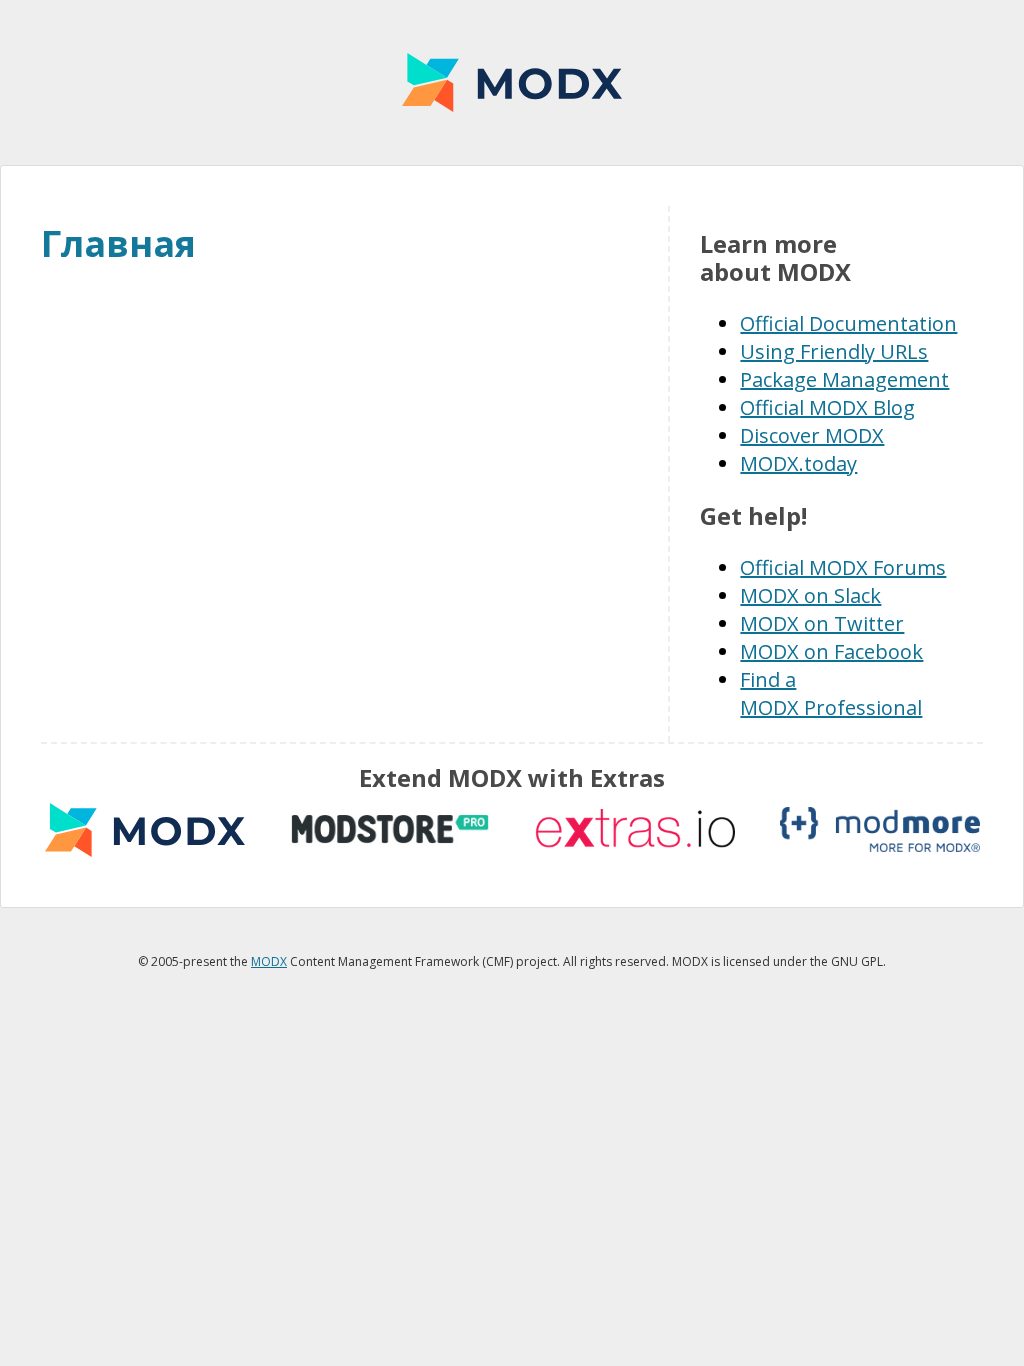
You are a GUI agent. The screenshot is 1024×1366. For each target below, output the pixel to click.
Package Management (844, 379)
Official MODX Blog (827, 407)
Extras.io (635, 829)
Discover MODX (812, 435)
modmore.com (880, 829)
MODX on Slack (810, 595)
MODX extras (145, 829)
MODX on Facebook (831, 651)
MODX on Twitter (822, 623)
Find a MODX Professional (831, 693)
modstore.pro (390, 829)
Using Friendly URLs (834, 351)
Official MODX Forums (843, 567)
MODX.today (798, 463)
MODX (512, 82)
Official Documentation (848, 323)
